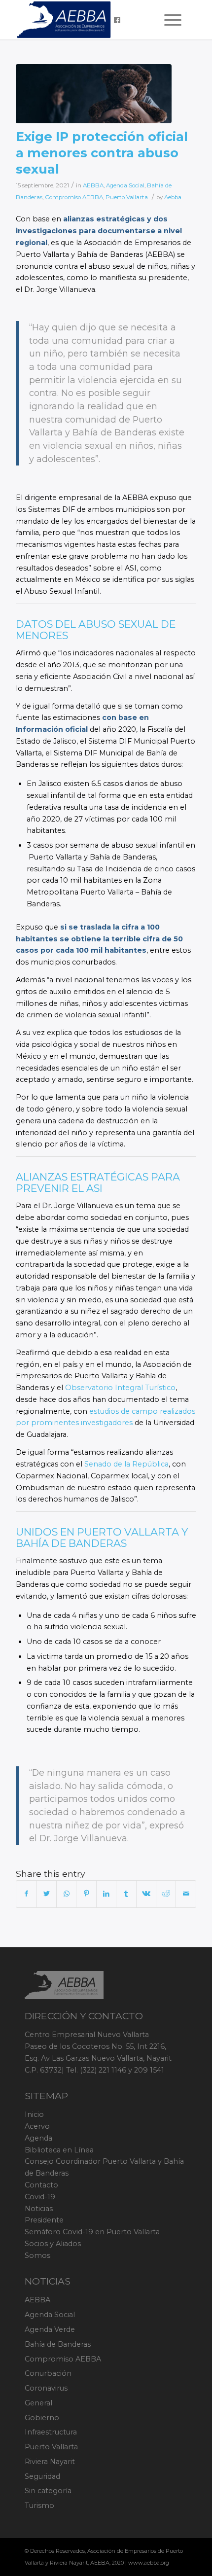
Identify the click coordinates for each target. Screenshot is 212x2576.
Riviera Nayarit (50, 2462)
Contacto (41, 2185)
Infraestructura (51, 2432)
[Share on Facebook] (26, 1894)
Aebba (173, 197)
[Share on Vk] (146, 1894)
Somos (37, 2255)
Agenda (38, 2138)
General (38, 2403)
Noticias (39, 2209)
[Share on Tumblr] (126, 1894)
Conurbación (48, 2373)
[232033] (94, 94)
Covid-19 (40, 2197)
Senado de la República (126, 1464)
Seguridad (42, 2476)
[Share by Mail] (186, 1894)
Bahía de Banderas (58, 2344)
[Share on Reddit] (166, 1894)
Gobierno (42, 2418)
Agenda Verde (50, 2329)
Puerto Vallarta (127, 197)
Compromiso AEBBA (74, 197)
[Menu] (168, 20)
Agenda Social (125, 185)
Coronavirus (46, 2388)
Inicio (34, 2114)
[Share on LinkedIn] (106, 1894)
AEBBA (93, 185)
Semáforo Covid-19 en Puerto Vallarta (92, 2232)
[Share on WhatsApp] (66, 1894)
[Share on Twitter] (47, 1894)
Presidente (44, 2220)
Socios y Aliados (53, 2244)
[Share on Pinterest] (86, 1894)
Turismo (39, 2505)
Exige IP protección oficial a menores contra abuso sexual (102, 153)
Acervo (37, 2126)
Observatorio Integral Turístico (120, 1388)
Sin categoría (48, 2491)
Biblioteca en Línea (59, 2150)
